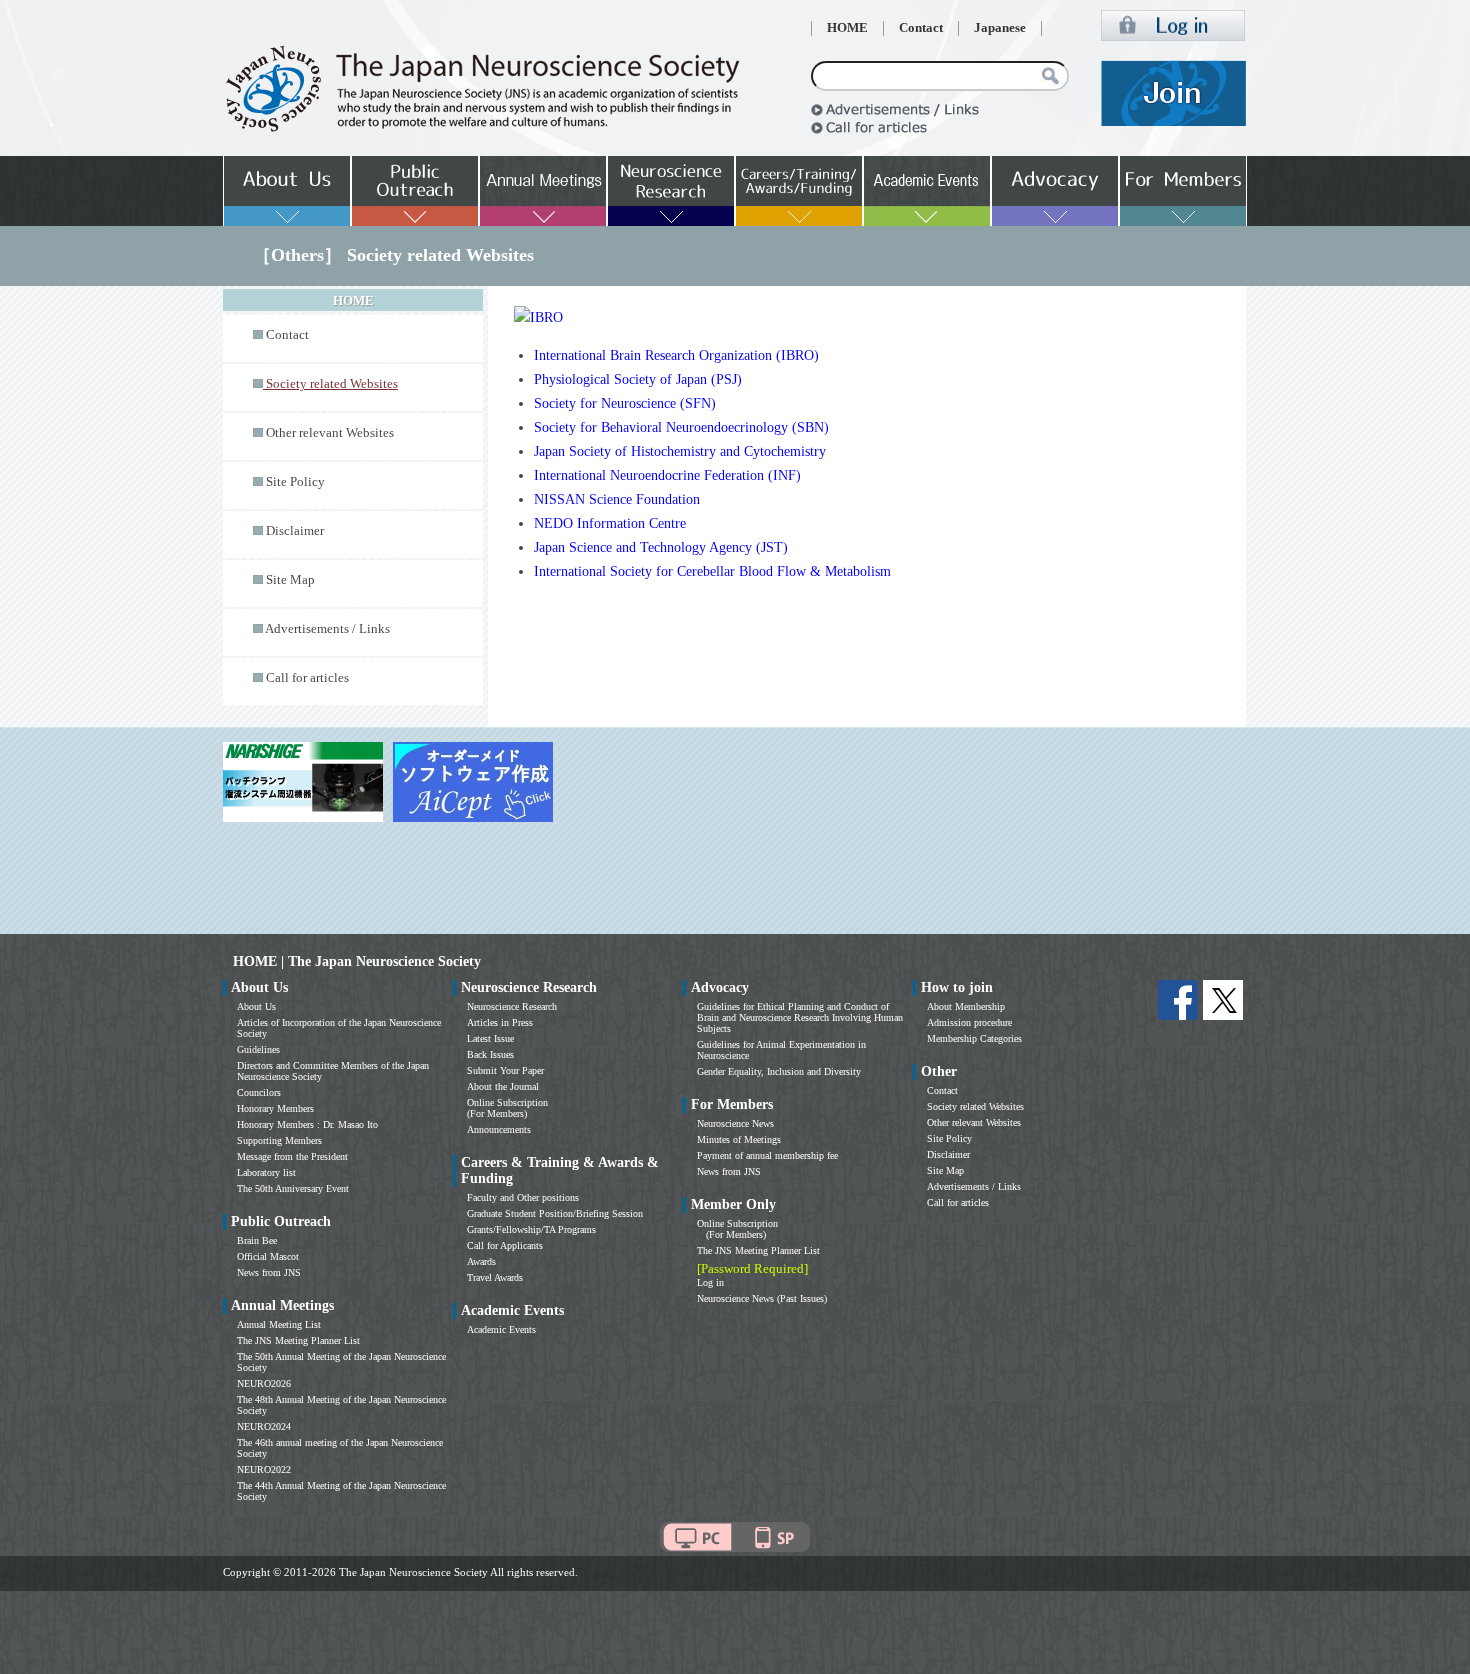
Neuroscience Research (512, 1006)
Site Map (290, 580)
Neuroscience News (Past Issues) (762, 1298)
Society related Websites (975, 1106)
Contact (921, 28)
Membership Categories (974, 1038)
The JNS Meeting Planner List (298, 1340)
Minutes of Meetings (739, 1139)
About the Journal (503, 1086)
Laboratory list (266, 1172)
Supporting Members (279, 1140)
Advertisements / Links (327, 629)
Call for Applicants (505, 1245)
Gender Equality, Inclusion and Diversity (779, 1071)
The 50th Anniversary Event (293, 1188)
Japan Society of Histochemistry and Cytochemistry (680, 451)
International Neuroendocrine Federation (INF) (667, 475)
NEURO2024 (264, 1426)
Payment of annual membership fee (767, 1155)
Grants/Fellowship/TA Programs (531, 1229)
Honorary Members (275, 1108)
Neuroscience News (735, 1123)
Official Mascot (268, 1256)
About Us (256, 1006)
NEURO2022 (264, 1469)
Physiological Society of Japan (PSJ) (638, 379)
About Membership (966, 1006)
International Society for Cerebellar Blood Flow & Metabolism (712, 571)
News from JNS (269, 1272)
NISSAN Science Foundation (617, 499)
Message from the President (292, 1156)
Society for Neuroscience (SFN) (625, 403)
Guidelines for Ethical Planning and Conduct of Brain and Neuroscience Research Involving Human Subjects (800, 1017)
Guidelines (258, 1049)
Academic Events (501, 1329)
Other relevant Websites (330, 433)
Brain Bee (257, 1240)
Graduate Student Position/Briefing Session (555, 1213)
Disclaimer (295, 531)
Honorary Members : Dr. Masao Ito (307, 1124)
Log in (710, 1282)
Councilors (259, 1092)
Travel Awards (495, 1277)
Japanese (1000, 28)
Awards (481, 1261)
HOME (847, 28)
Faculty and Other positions (523, 1197)
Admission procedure (969, 1022)
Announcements (499, 1129)
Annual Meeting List (279, 1324)
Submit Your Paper (505, 1070)
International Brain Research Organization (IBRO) (676, 355)
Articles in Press (500, 1022)
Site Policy (295, 482)
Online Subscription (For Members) (507, 1108)
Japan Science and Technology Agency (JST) (661, 547)
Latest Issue (490, 1038)
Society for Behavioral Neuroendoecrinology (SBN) (681, 427)
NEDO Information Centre (610, 523)
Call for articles (307, 678)
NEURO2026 (264, 1383)
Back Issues (490, 1054)
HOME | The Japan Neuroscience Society (357, 961)
